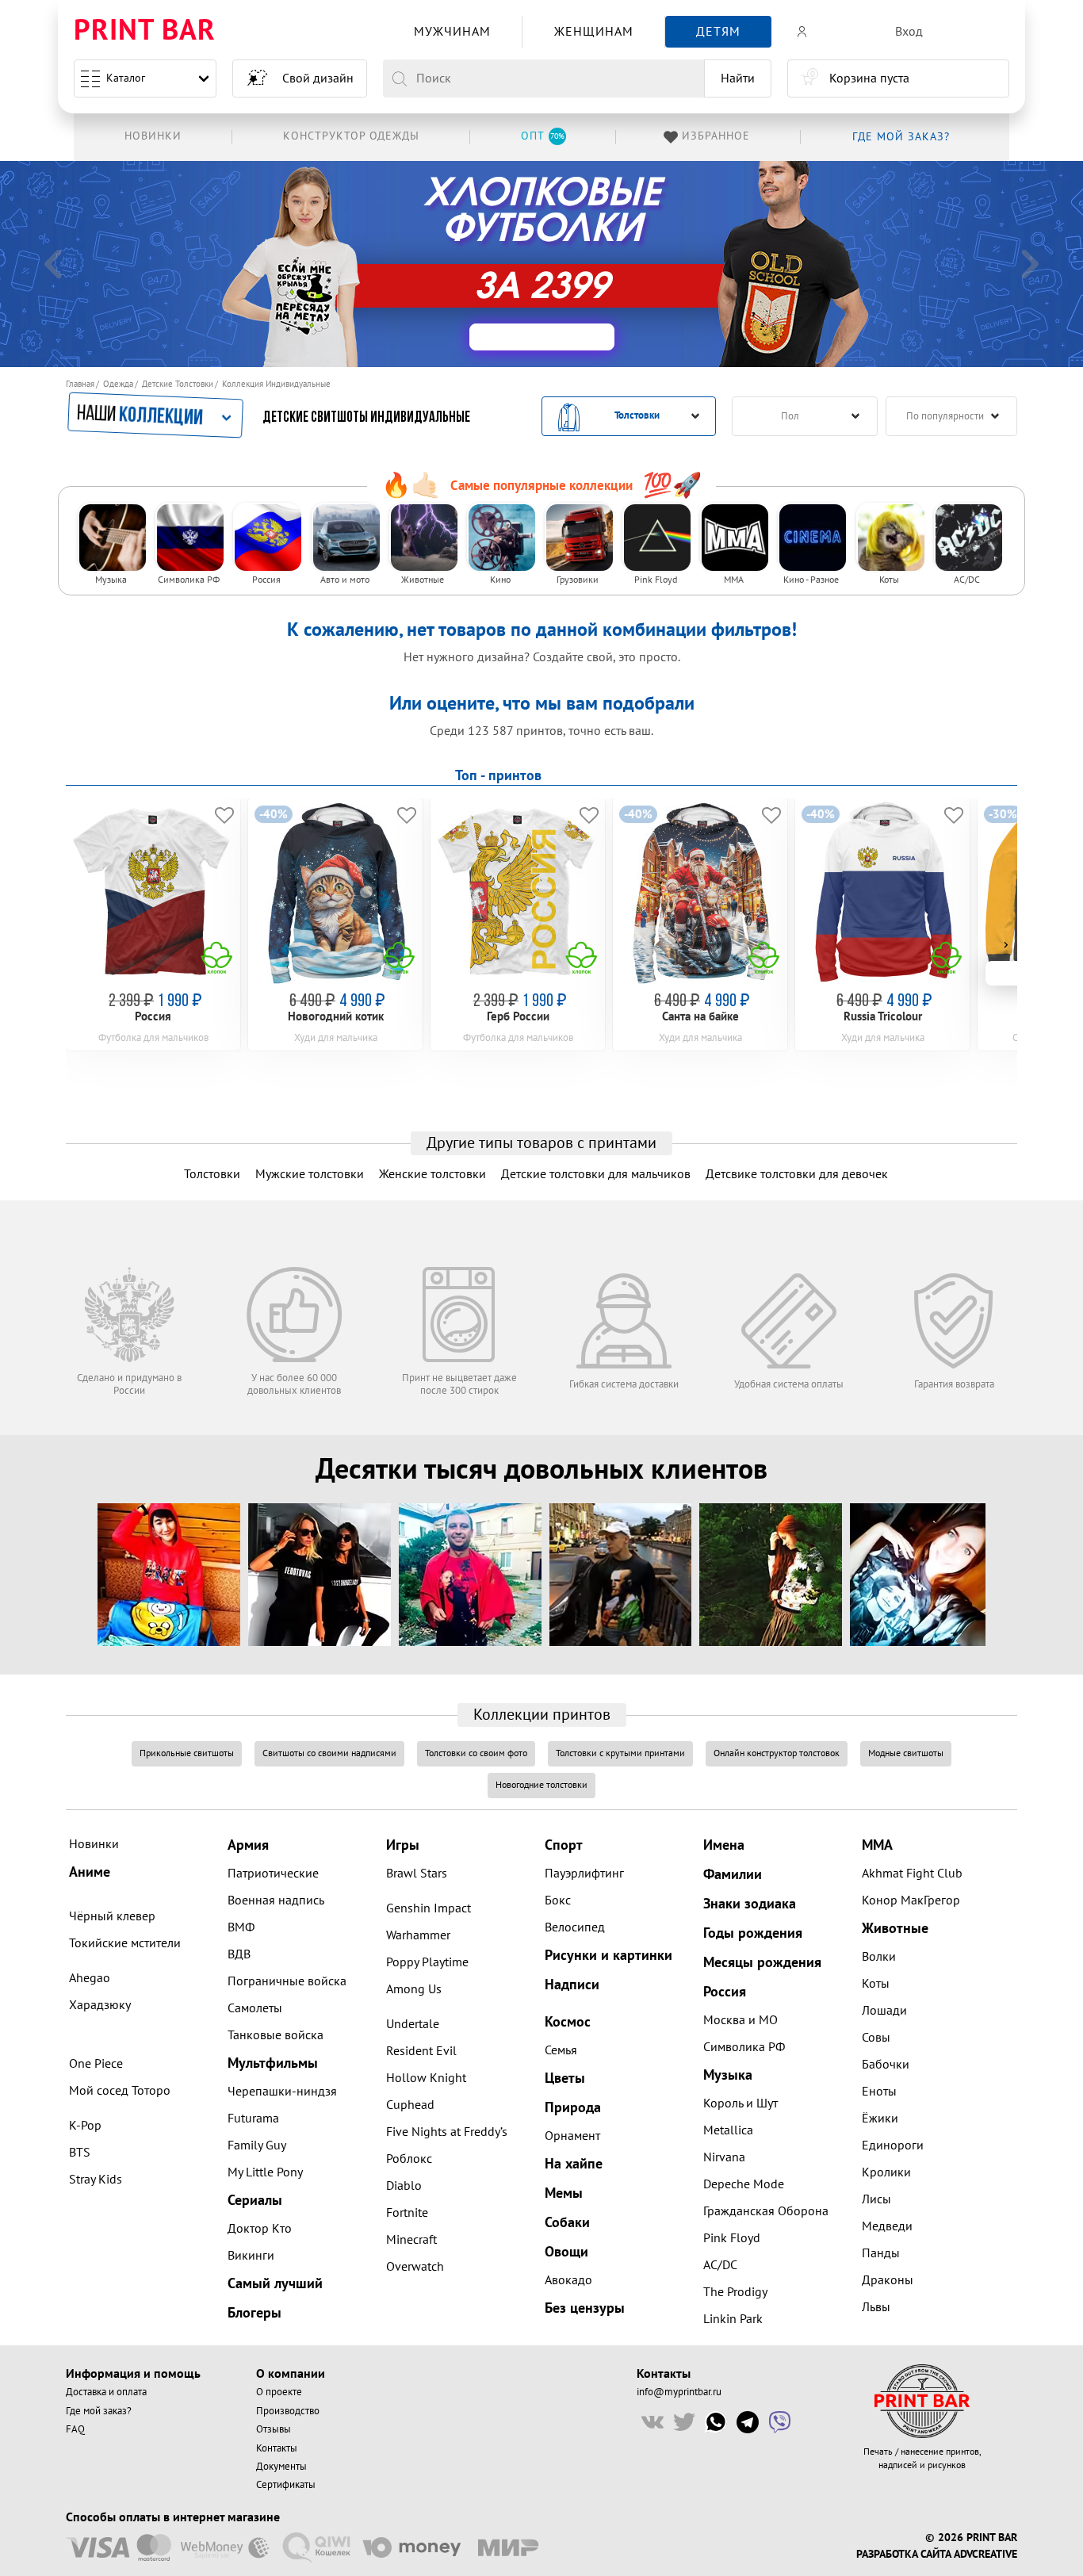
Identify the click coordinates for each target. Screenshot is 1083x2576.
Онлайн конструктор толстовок (777, 1753)
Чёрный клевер (112, 1916)
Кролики (886, 2172)
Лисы (876, 2199)
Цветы (565, 2078)
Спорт (564, 1845)
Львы (876, 2307)
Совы (876, 2038)
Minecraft (411, 2240)
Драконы (888, 2280)
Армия (248, 1845)
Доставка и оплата (106, 2392)
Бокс (558, 1900)
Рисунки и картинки (608, 1956)
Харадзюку (100, 2005)
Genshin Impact (429, 1908)
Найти (738, 78)
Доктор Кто (260, 2229)
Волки (879, 1957)
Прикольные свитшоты (187, 1753)
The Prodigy (735, 2292)
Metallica (728, 2130)
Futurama (253, 2119)
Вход (909, 32)
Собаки (567, 2223)
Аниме (90, 1872)
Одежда (118, 384)
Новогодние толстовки (541, 1785)
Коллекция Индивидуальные (276, 384)
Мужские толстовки (310, 1174)
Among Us (414, 1989)
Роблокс (409, 2159)
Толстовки (212, 1174)
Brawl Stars (417, 1874)
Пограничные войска (287, 1981)
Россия (725, 1992)
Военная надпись (276, 1900)
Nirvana (724, 2157)
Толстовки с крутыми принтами (620, 1753)
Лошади (884, 2011)
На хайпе (574, 2164)
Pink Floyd (732, 2238)
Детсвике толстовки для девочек (797, 1174)
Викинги (251, 2256)
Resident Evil (421, 2051)
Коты (876, 1984)
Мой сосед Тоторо (120, 2091)
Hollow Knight (426, 2078)
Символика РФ (744, 2047)
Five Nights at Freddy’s (447, 2132)
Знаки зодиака (750, 1904)
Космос (568, 2022)
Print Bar (145, 31)
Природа (573, 2108)
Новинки (94, 1844)
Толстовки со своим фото (476, 1753)
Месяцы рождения (762, 1963)
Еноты (879, 2092)
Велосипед (575, 1927)
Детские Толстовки (178, 384)
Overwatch (415, 2267)
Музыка (728, 2075)
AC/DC (720, 2265)
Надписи (572, 1985)
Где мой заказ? (99, 2411)
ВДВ (239, 1954)
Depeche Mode (744, 2184)
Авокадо (568, 2280)
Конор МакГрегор (911, 1900)
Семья (561, 2050)
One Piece (96, 2064)
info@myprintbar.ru (679, 2392)
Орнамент (572, 2136)
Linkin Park (733, 2319)
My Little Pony (265, 2172)
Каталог (126, 78)
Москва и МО (740, 2020)
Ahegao (90, 1978)
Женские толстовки (432, 1174)
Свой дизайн (318, 78)
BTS (80, 2153)
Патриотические (273, 1874)
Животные (895, 1929)
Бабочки (886, 2065)
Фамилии (733, 1875)
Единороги (893, 2145)
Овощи (566, 2252)
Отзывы (274, 2429)
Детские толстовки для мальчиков (596, 1174)
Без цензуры (585, 2308)
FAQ (75, 2429)
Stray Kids (96, 2180)
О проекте (279, 2392)
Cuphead (410, 2105)
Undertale (413, 2024)
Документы (281, 2467)
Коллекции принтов (542, 1715)
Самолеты (255, 2008)
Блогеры (254, 2313)
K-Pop (85, 2126)
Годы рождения (753, 1933)
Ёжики (880, 2119)
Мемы (564, 2193)
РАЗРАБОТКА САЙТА (903, 2555)
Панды (881, 2253)
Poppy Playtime (427, 1962)
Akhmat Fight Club (912, 1874)
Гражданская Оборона (766, 2211)
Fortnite (407, 2213)
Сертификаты (286, 2485)
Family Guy (257, 2145)
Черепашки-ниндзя (282, 2092)
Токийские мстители (125, 1943)
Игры (403, 1845)
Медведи (887, 2226)
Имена (724, 1845)
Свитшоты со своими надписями (329, 1753)
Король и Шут (740, 2103)
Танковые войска (276, 2035)
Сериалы (255, 2201)
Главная (80, 384)
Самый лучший (275, 2284)
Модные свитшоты (906, 1753)
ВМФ (241, 1927)
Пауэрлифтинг (584, 1874)
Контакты (277, 2448)
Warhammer (418, 1935)
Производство (288, 2411)
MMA (877, 1845)
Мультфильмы (273, 2063)
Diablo (404, 2186)
